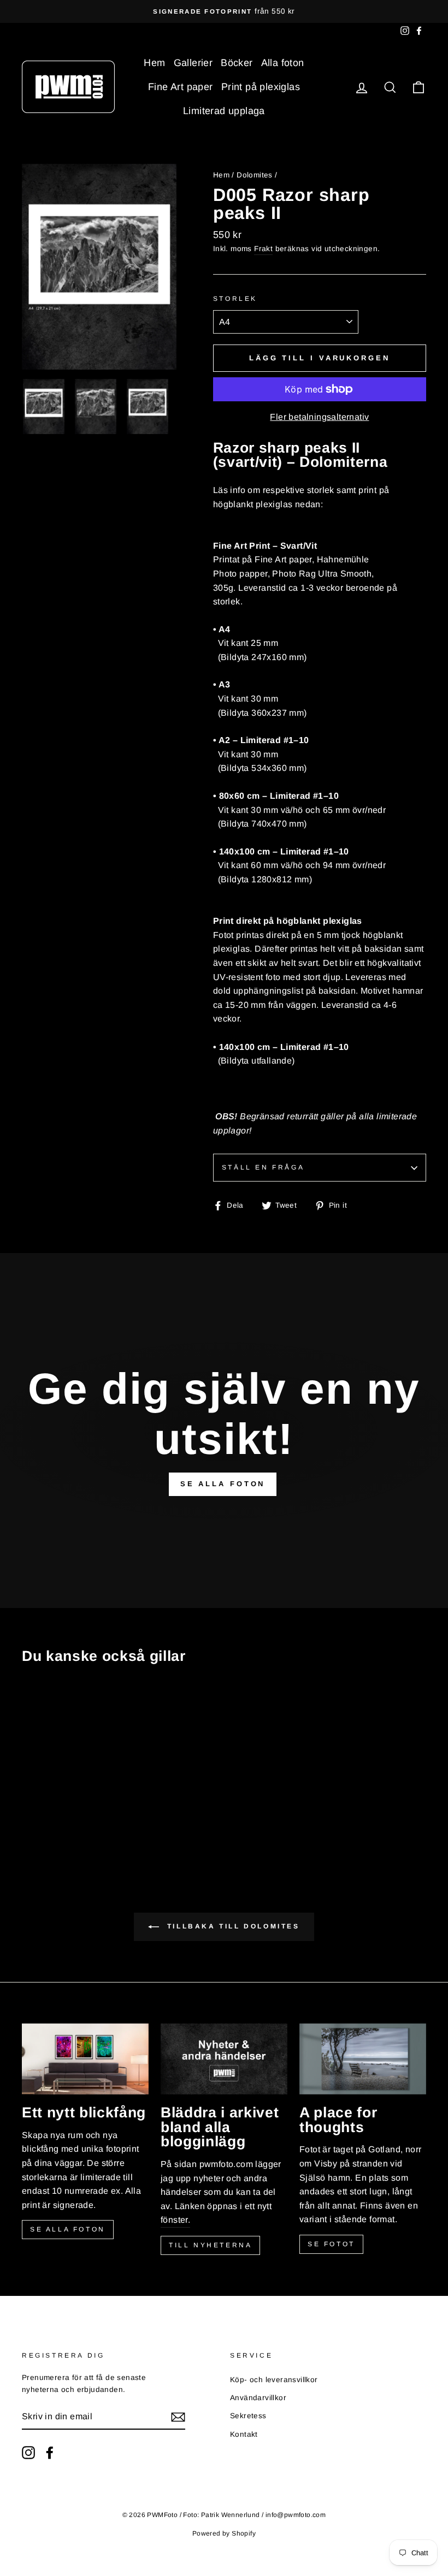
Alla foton (283, 63)
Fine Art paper (181, 87)
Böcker (237, 63)
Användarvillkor (258, 2398)
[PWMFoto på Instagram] (28, 2453)
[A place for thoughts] (363, 2059)
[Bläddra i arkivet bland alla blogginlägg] (224, 2059)
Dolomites (255, 175)
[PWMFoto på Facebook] (50, 2453)
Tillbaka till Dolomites (231, 1926)
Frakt (263, 249)
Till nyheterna (210, 2245)
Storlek (235, 299)
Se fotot (331, 2244)
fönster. (175, 2220)
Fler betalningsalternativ (319, 417)
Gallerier (193, 63)
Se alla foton (68, 2229)
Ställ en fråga (263, 1167)
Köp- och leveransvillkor (274, 2380)
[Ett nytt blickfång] (85, 2059)
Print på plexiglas (261, 87)
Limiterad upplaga (224, 111)
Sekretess (248, 2416)
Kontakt (244, 2434)
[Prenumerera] (178, 2417)
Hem (154, 63)
